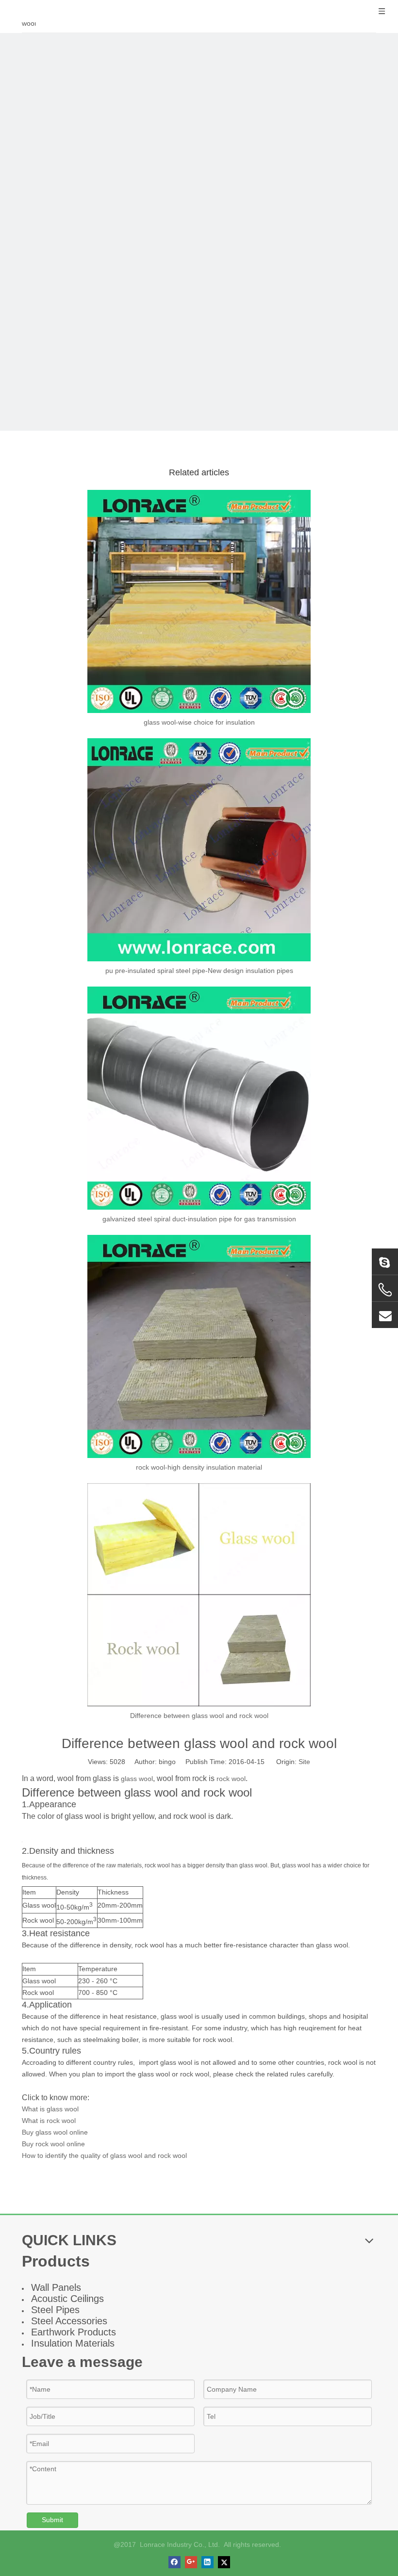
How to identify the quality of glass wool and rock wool (104, 2155)
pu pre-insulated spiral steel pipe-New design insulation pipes (199, 971)
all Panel (58, 2287)
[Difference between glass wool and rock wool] (199, 1595)
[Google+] (191, 2562)
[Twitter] (224, 2562)
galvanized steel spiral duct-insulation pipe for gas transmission (199, 1219)
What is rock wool (49, 2121)
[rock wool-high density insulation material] (199, 1346)
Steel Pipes (55, 2310)
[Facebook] (174, 2562)
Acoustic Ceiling (65, 2299)
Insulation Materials (73, 2343)
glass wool (137, 1779)
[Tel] (385, 1290)
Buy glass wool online (55, 2132)
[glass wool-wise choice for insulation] (199, 601)
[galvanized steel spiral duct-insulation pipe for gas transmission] (199, 1098)
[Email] (385, 1315)
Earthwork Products (74, 2332)
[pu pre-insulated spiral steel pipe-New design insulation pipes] (199, 850)
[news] (199, 232)
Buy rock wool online (53, 2144)
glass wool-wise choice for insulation (199, 722)
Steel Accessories (69, 2321)
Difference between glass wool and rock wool (199, 1716)
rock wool (231, 1779)
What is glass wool (50, 2109)
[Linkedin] (207, 2562)
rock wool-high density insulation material (199, 1467)
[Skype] (385, 1262)
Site (304, 1762)
